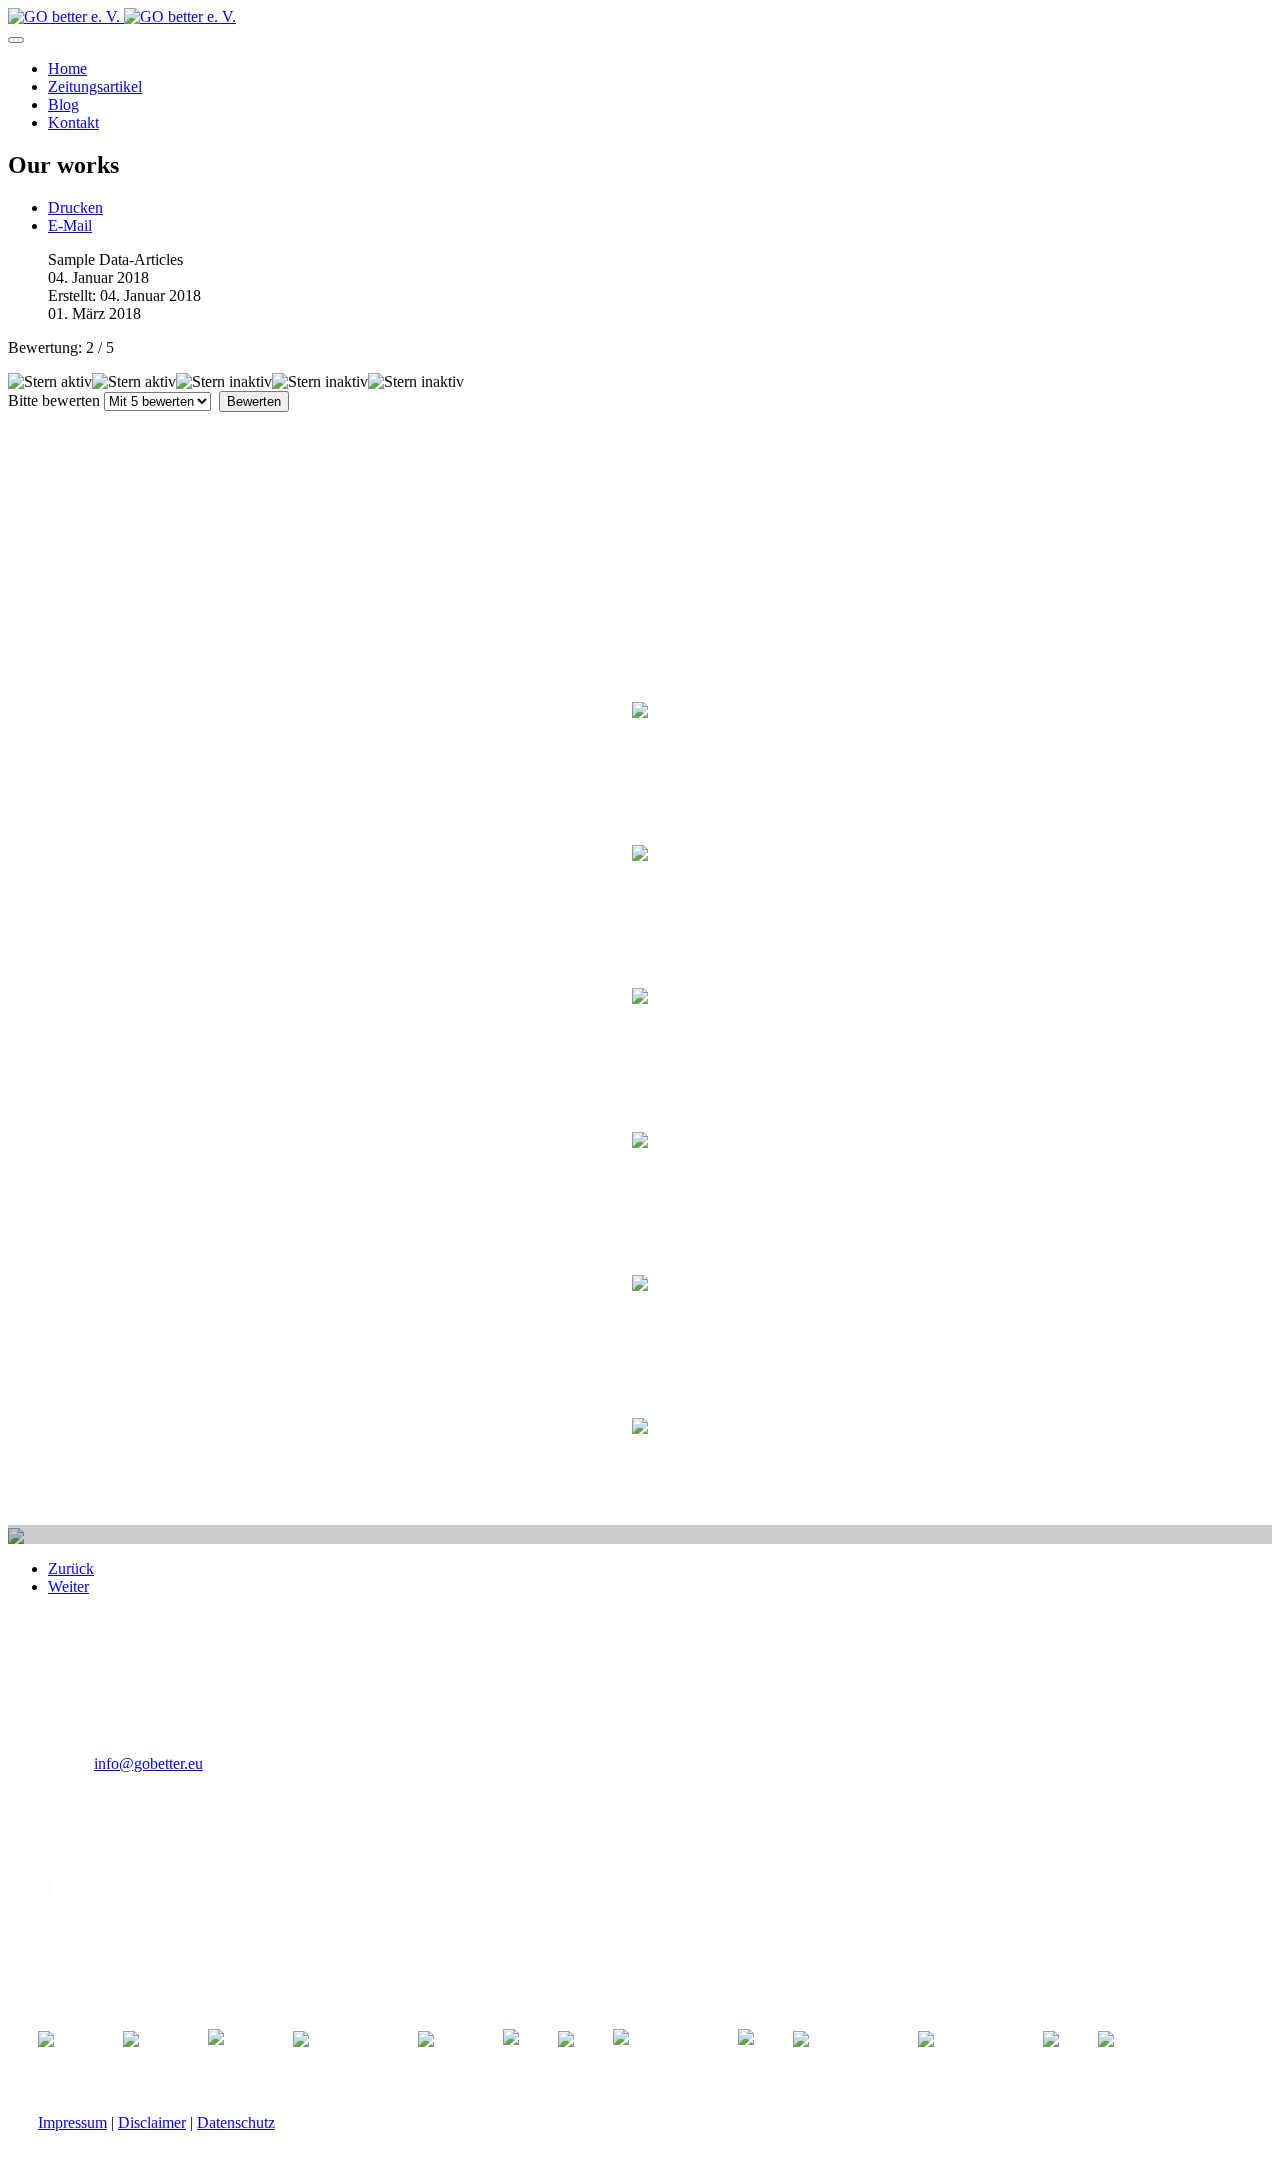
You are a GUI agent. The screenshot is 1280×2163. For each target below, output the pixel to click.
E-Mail (70, 225)
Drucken (75, 207)
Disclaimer (152, 2122)
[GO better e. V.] (122, 16)
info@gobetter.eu (148, 1763)
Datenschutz (236, 2122)
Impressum (72, 2122)
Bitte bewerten (54, 400)
